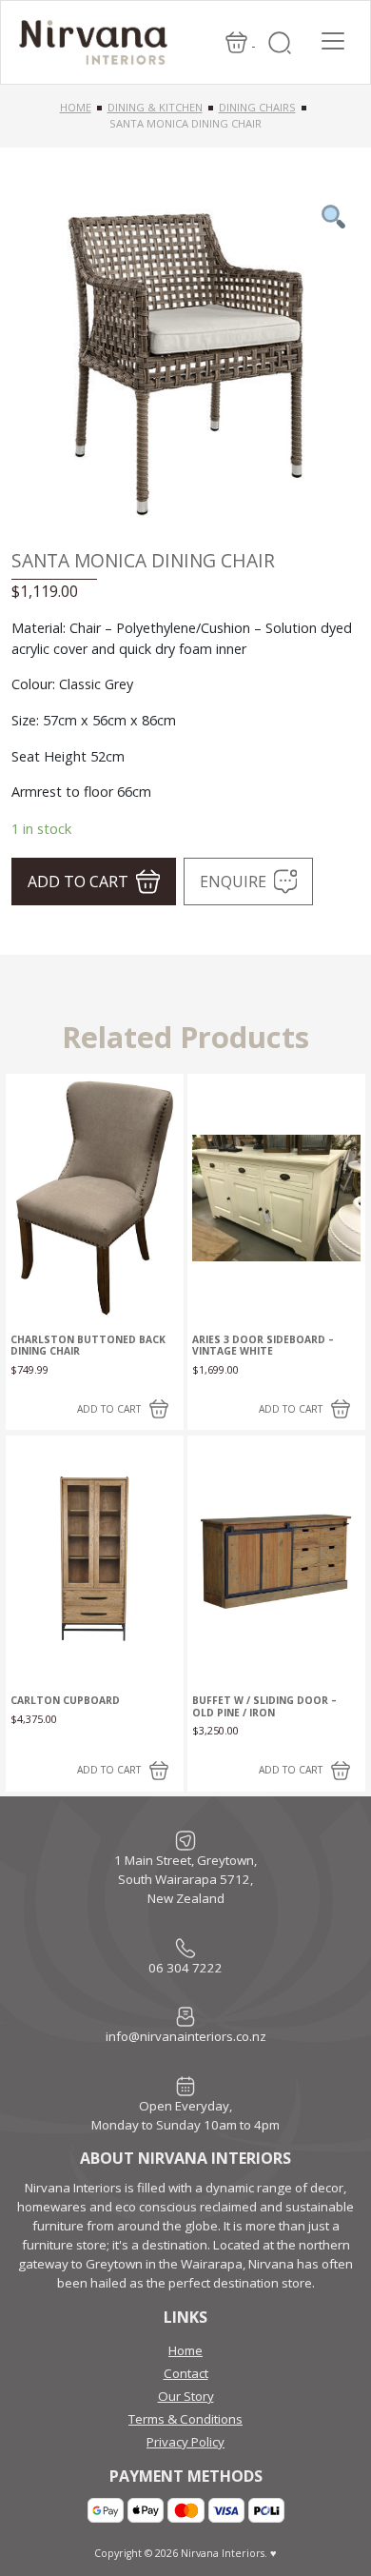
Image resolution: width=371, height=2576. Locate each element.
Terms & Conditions (185, 2419)
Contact (186, 2373)
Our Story (186, 2396)
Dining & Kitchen (155, 107)
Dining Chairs (257, 107)
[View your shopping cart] (238, 41)
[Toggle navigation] (333, 41)
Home (76, 107)
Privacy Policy (185, 2442)
